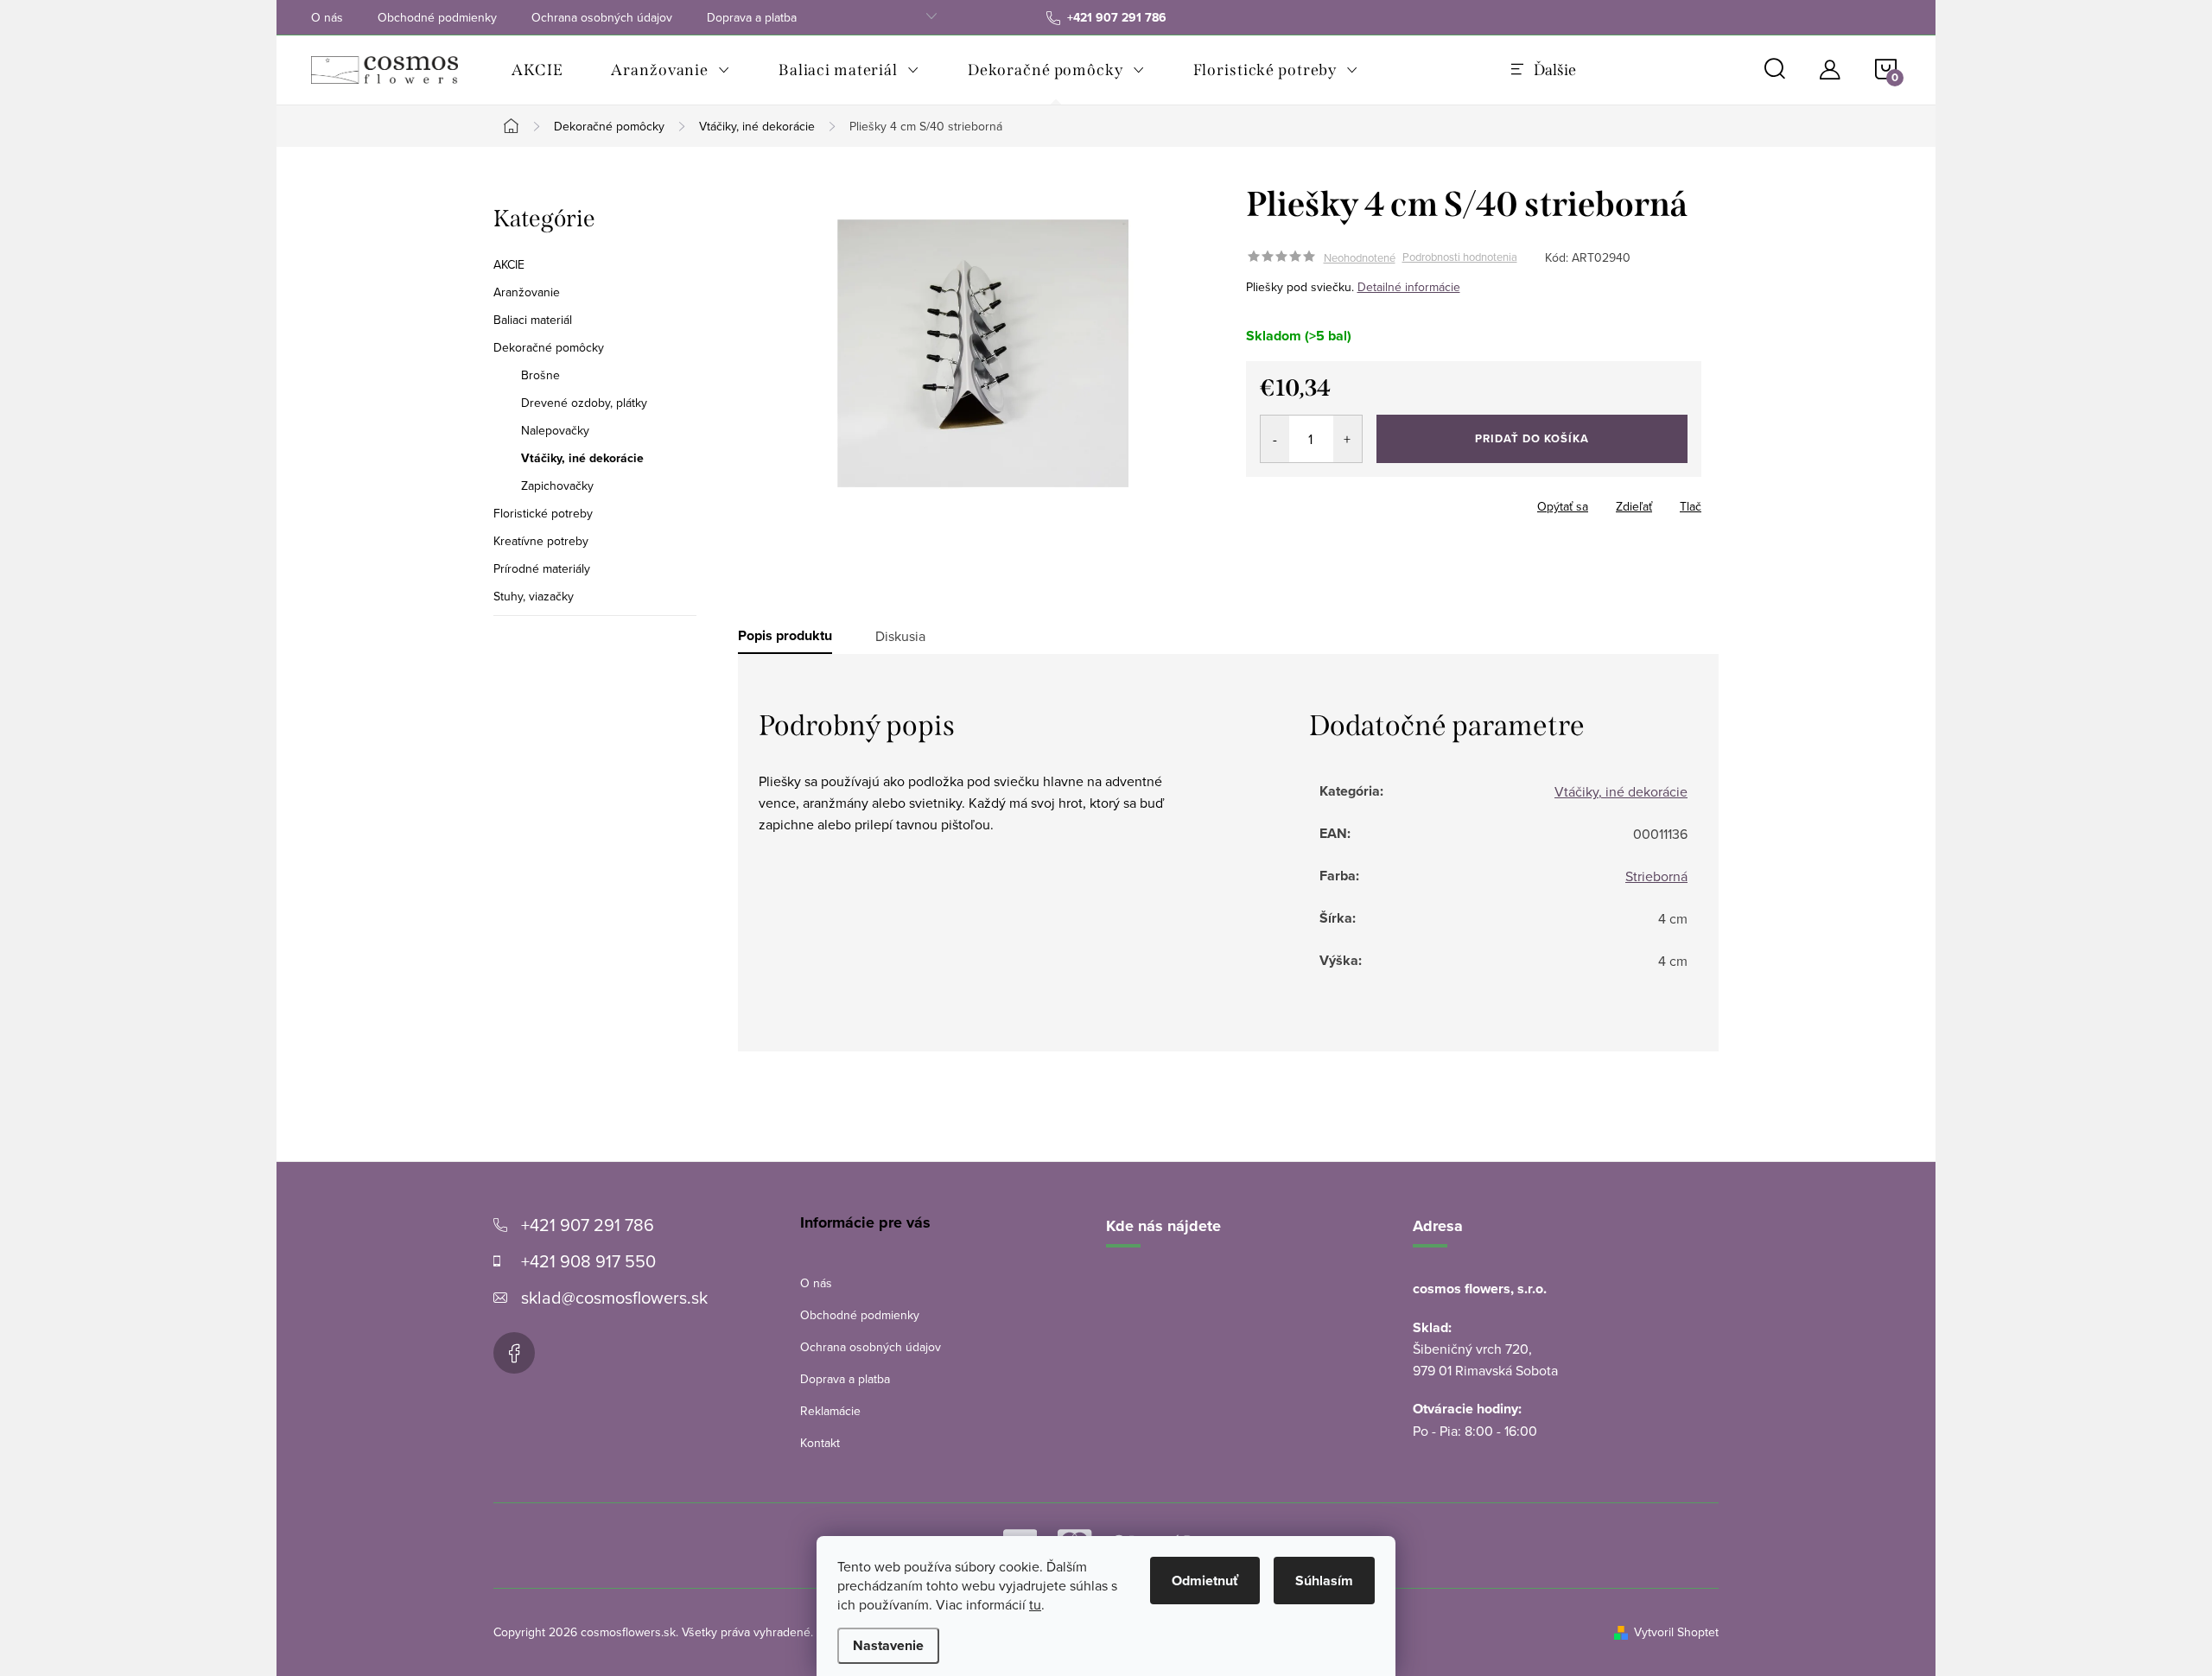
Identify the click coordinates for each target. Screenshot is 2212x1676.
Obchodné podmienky (437, 17)
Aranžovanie (527, 292)
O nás (327, 17)
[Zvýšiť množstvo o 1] (1348, 439)
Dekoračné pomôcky (549, 347)
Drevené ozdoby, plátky (584, 403)
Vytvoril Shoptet (1676, 1632)
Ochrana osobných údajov (602, 17)
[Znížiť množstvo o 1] (1275, 439)
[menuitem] (537, 70)
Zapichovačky (557, 486)
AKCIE (509, 264)
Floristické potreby (543, 513)
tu (1035, 1604)
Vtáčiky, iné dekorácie (582, 458)
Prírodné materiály (542, 568)
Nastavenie (888, 1645)
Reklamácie (830, 1411)
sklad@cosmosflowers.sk (614, 1297)
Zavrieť (1367, 501)
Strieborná (1656, 876)
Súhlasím (1324, 1581)
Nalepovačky (555, 430)
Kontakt (820, 1443)
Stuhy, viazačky (534, 596)
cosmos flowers (514, 1353)
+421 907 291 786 (588, 1225)
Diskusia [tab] (900, 636)
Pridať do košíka (1532, 438)
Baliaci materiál (533, 320)
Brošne (540, 375)
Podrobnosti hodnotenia (1460, 257)
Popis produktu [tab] (785, 636)
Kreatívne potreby (541, 541)
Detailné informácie (1409, 287)
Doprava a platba (752, 17)
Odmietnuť (1205, 1581)
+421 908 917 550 (588, 1261)
